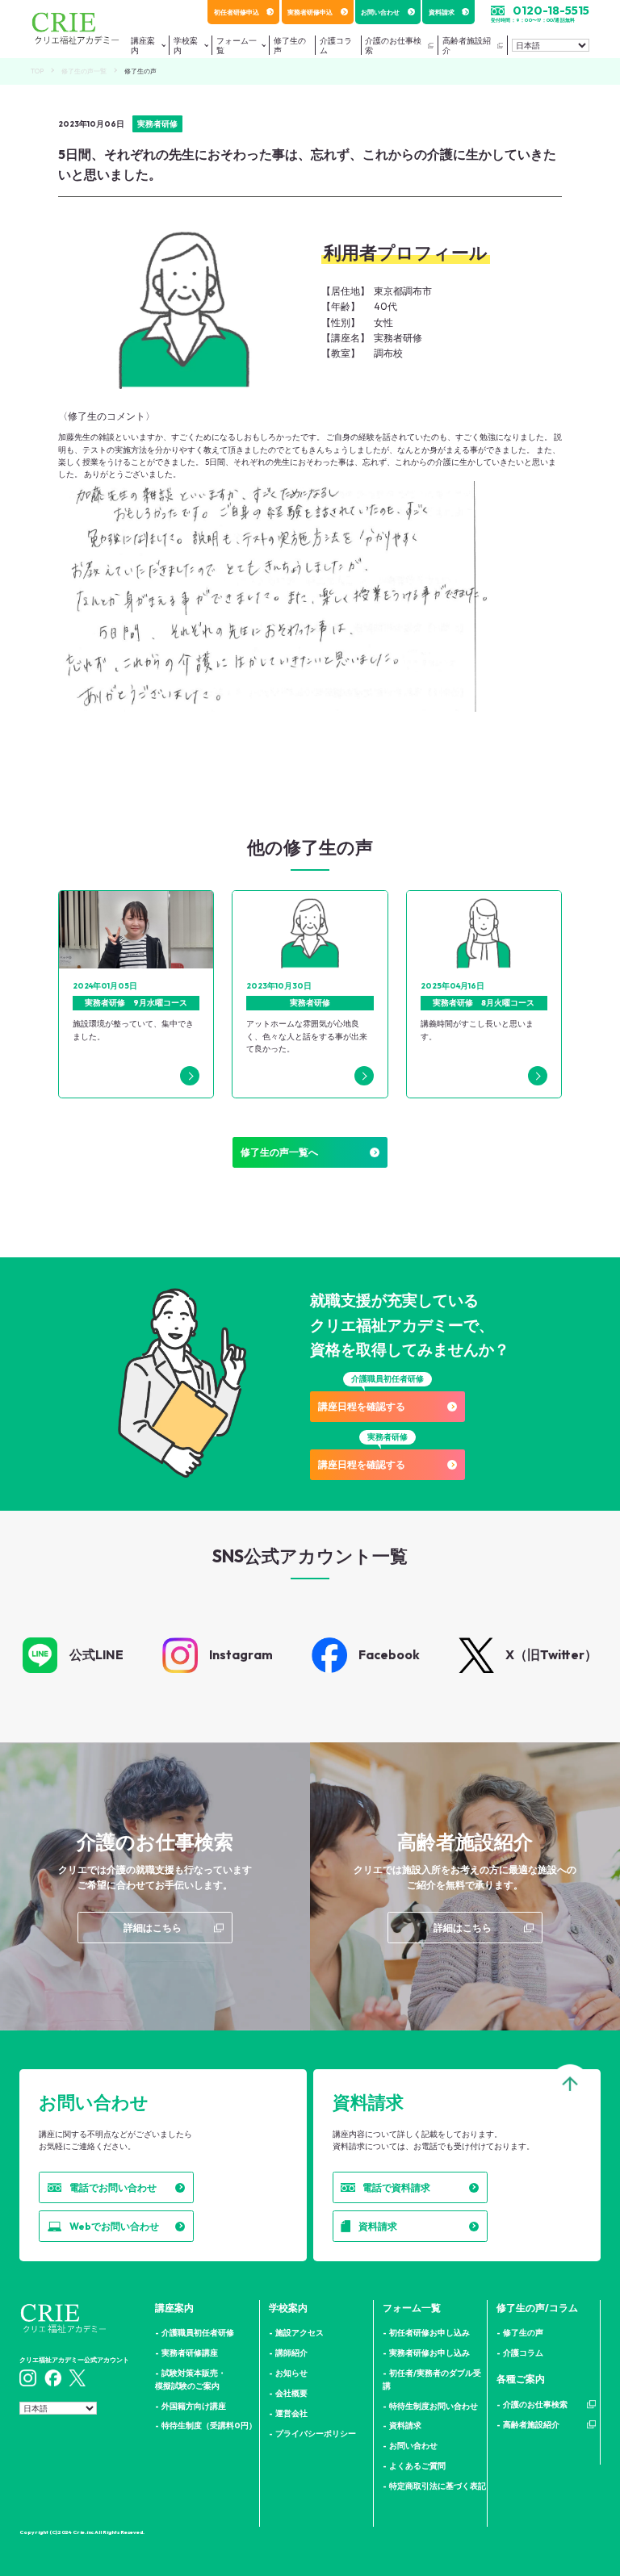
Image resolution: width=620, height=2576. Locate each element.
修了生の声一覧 (84, 71)
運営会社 (291, 2413)
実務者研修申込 (310, 12)
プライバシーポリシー (316, 2433)
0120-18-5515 (551, 10)
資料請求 (442, 12)
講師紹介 (291, 2352)
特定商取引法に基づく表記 (438, 2486)
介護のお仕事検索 (393, 45)
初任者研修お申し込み (429, 2332)
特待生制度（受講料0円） (209, 2425)
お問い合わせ (380, 12)
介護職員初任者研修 (198, 2332)
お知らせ (291, 2373)
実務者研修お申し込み (429, 2352)
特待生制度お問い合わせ (434, 2406)
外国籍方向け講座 (194, 2406)
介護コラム (523, 2352)
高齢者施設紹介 (467, 45)
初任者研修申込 (237, 12)
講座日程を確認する (362, 1406)
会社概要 (291, 2393)
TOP (37, 71)
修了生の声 (523, 2332)
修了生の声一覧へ (279, 1152)
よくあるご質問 (417, 2465)
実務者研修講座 (190, 2352)
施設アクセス (300, 2332)
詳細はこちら (153, 1928)
